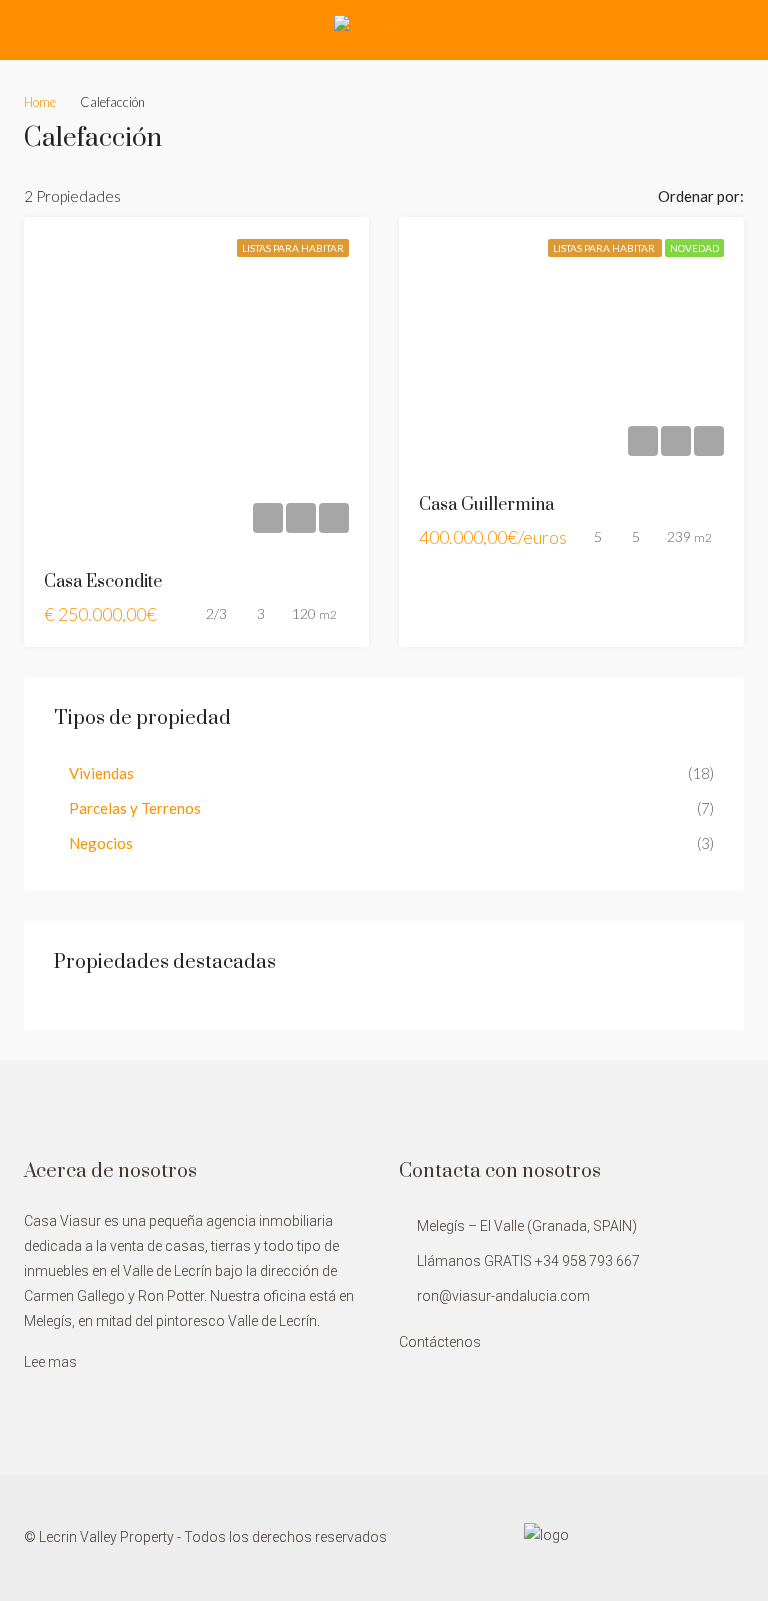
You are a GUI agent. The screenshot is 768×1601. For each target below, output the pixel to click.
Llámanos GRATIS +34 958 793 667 (528, 1261)
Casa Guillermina (486, 505)
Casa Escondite (103, 582)
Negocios (101, 843)
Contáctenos (440, 1342)
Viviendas (101, 773)
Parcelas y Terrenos (135, 808)
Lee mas (50, 1362)
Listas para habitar (293, 248)
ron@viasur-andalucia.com (503, 1296)
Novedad (694, 248)
